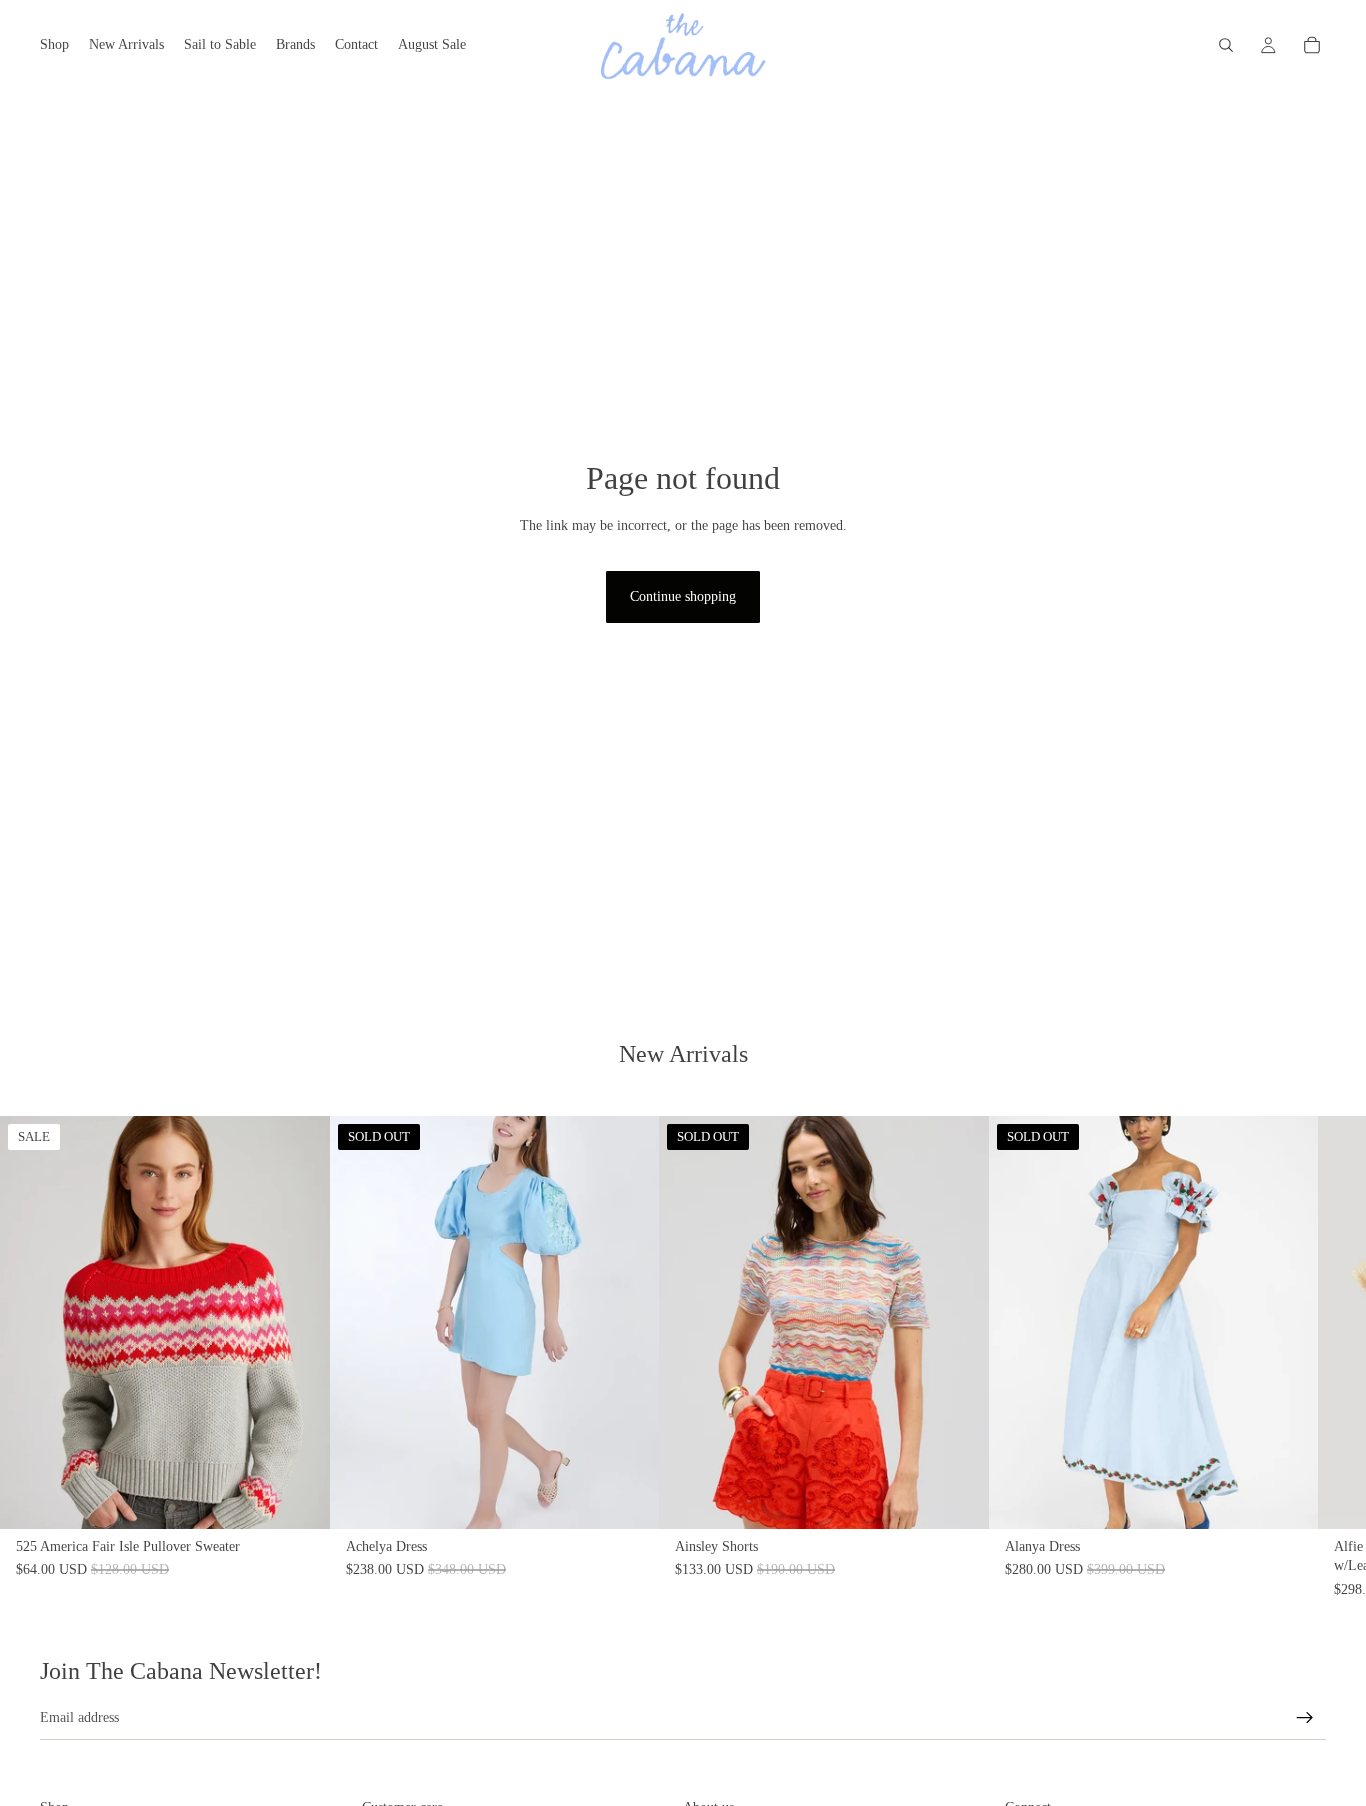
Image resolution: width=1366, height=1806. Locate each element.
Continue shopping (683, 596)
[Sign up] (1305, 1718)
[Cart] (1312, 45)
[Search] (1226, 45)
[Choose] (299, 1497)
